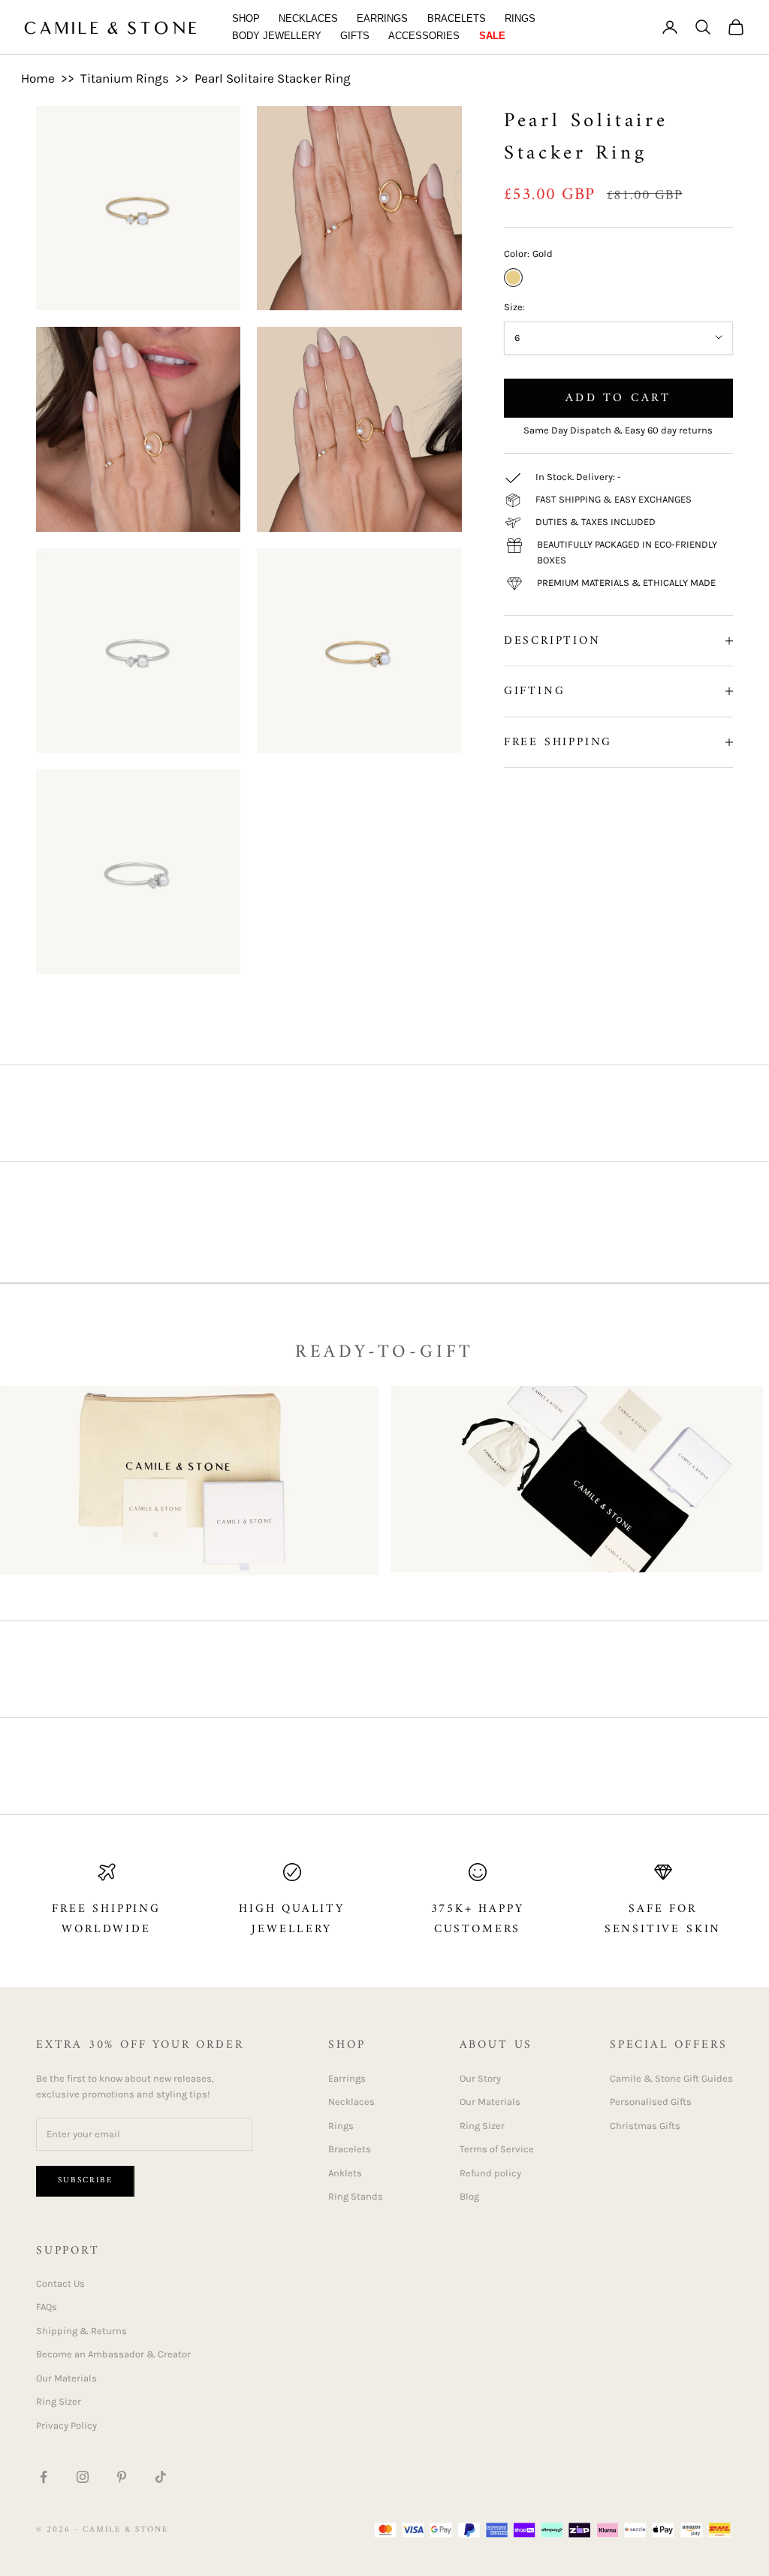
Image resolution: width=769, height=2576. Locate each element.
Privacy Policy (66, 2425)
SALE (492, 36)
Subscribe (85, 2180)
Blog (469, 2196)
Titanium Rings (125, 78)
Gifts (355, 36)
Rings (520, 18)
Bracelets (457, 18)
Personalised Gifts (651, 2102)
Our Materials (490, 2102)
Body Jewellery (277, 36)
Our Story (480, 2078)
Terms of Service (497, 2149)
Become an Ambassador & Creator (113, 2354)
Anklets (345, 2173)
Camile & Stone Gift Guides (671, 2078)
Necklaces (308, 18)
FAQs (47, 2307)
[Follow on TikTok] (161, 2477)
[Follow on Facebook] (44, 2477)
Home (38, 78)
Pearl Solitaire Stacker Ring (273, 78)
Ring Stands (356, 2196)
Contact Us (60, 2283)
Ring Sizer (482, 2126)
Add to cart (618, 398)
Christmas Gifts (645, 2126)
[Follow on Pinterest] (122, 2477)
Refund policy (490, 2173)
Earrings (382, 18)
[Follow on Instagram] (83, 2477)
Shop (246, 18)
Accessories (424, 36)
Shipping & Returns (81, 2331)
